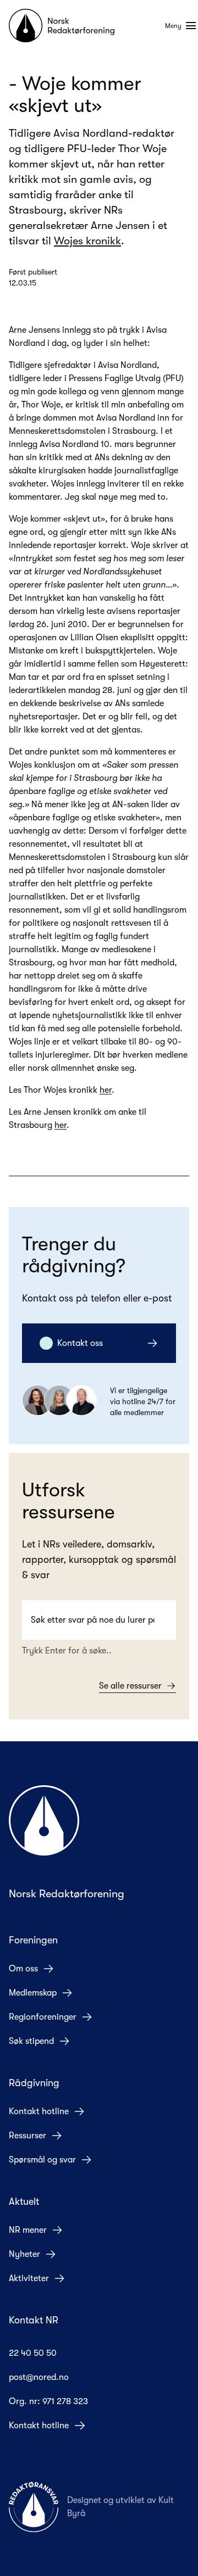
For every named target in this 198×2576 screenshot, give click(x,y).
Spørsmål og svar (42, 2160)
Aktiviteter (29, 2278)
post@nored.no (39, 2377)
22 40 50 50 (33, 2353)
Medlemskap (33, 1993)
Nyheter (24, 2254)
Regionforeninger (43, 2017)
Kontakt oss (80, 1343)
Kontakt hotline (39, 2111)
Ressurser (28, 2136)
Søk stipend (31, 2041)
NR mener (28, 2230)
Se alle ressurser (130, 1686)
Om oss (23, 1969)
